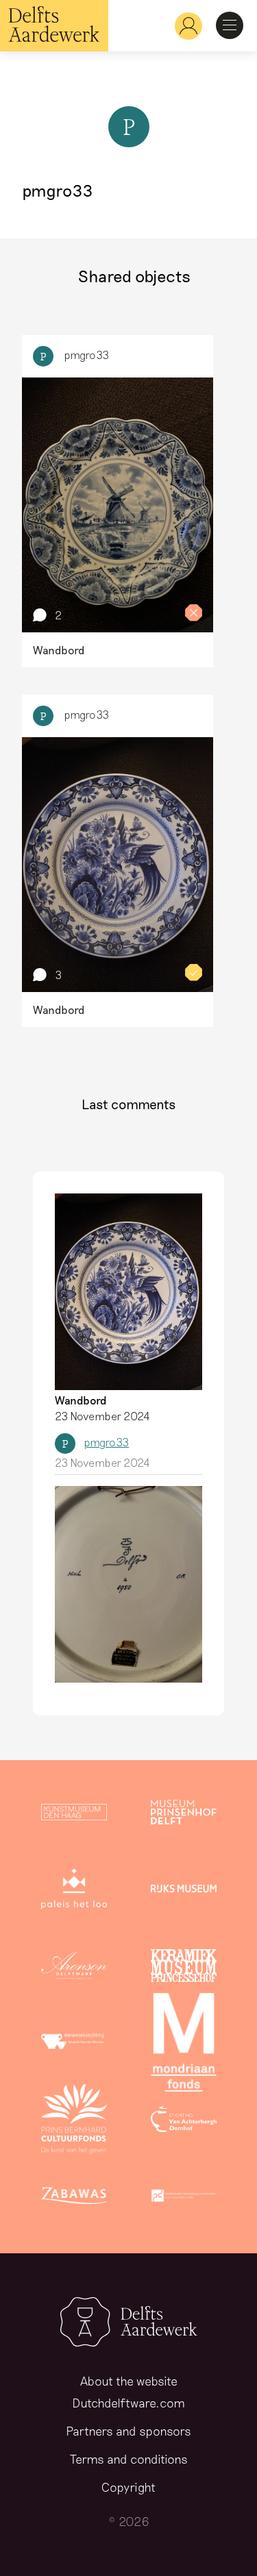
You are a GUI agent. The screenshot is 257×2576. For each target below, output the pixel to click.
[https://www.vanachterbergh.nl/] (184, 2122)
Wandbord (81, 1400)
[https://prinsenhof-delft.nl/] (184, 1815)
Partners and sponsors (128, 2431)
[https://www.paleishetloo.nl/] (74, 1892)
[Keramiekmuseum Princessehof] (184, 1968)
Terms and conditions (129, 2459)
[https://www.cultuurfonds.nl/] (74, 2122)
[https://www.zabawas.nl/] (74, 2199)
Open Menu (230, 25)
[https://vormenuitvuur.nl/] (184, 2199)
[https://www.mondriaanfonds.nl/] (184, 2045)
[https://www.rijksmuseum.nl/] (184, 1892)
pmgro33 (86, 355)
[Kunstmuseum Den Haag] (74, 1815)
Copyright (128, 2487)
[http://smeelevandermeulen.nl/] (74, 2045)
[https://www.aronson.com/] (74, 1968)
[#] (183, 26)
